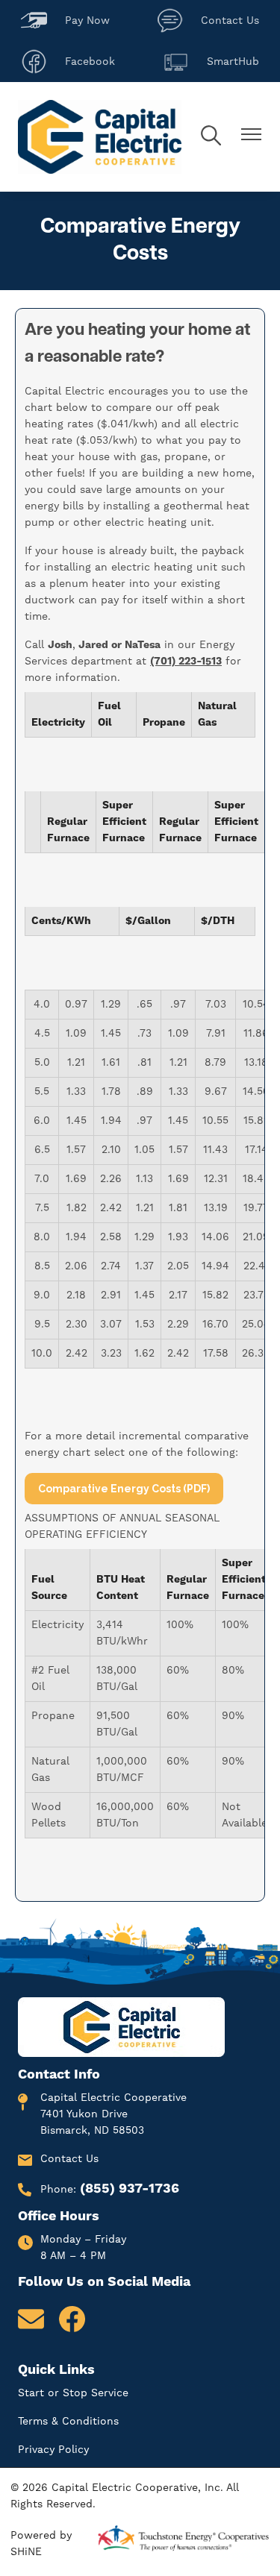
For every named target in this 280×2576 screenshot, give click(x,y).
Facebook (68, 59)
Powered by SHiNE (41, 2544)
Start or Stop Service (73, 2393)
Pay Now (65, 18)
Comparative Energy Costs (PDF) (124, 1489)
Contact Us (208, 18)
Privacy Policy (53, 2450)
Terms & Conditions (68, 2422)
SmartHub (211, 59)
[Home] (100, 137)
